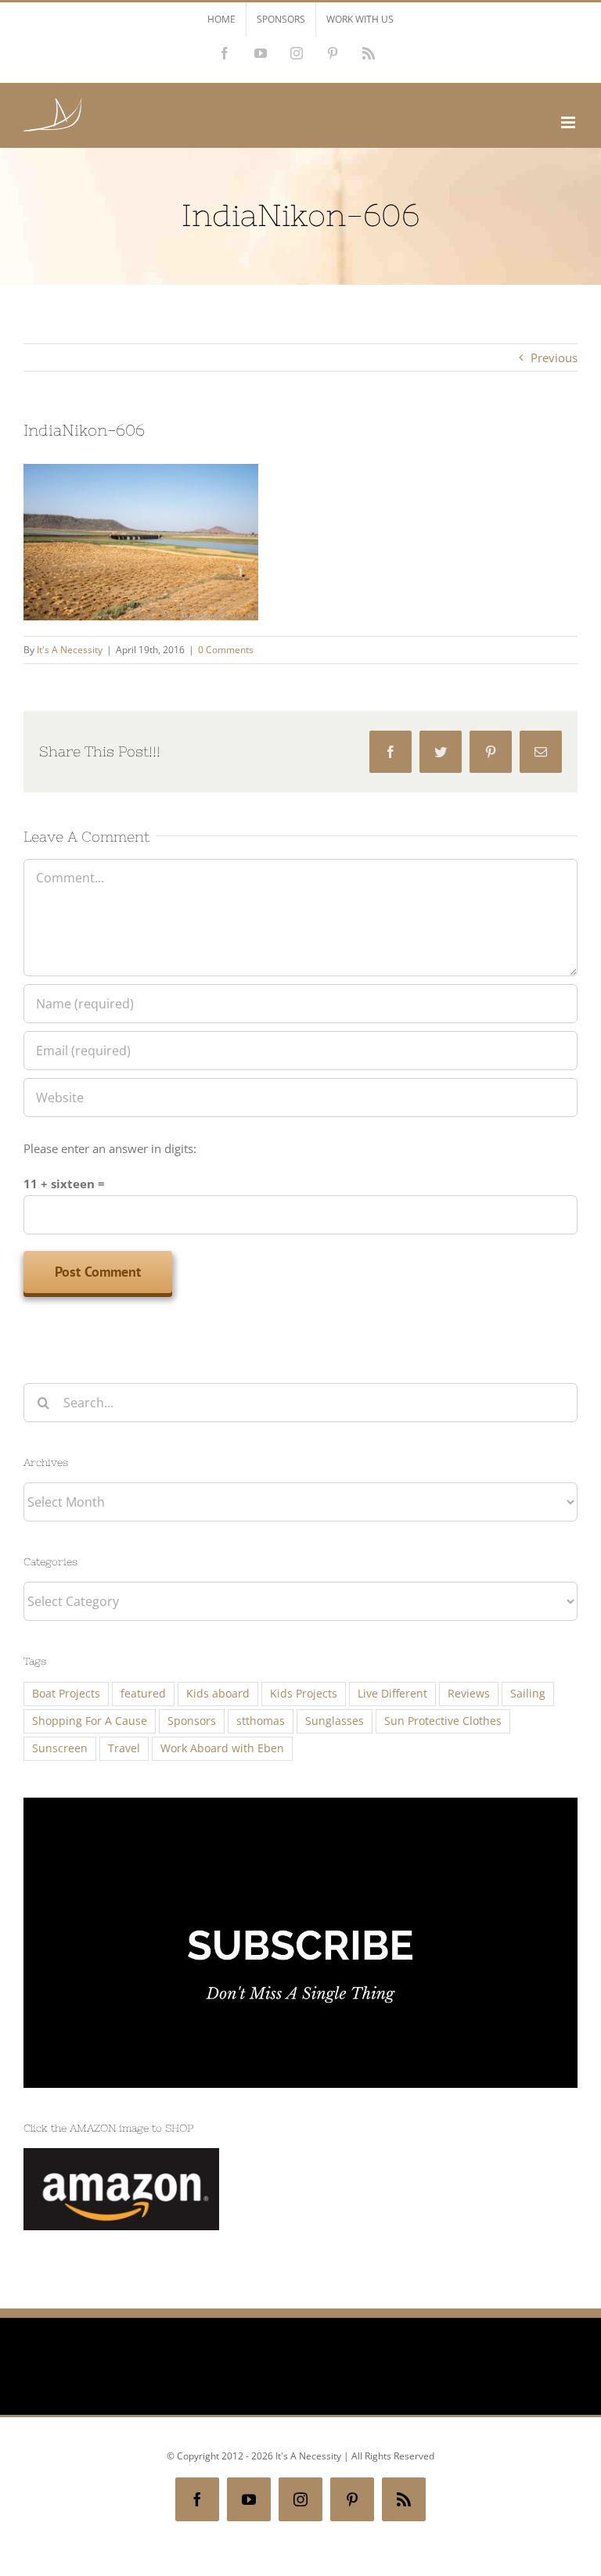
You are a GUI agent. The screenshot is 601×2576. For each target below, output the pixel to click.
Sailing (528, 1694)
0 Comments (226, 650)
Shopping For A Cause (90, 1721)
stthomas (261, 1721)
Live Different (392, 1694)
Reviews (469, 1694)
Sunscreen (60, 1748)
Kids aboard (218, 1694)
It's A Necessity (70, 650)
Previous (554, 357)
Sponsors (192, 1721)
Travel (124, 1748)
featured (143, 1694)
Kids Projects (304, 1694)
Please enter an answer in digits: (110, 1148)
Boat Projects (66, 1694)
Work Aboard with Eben (222, 1748)
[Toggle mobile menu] (569, 122)
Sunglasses (335, 1721)
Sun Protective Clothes (443, 1721)
